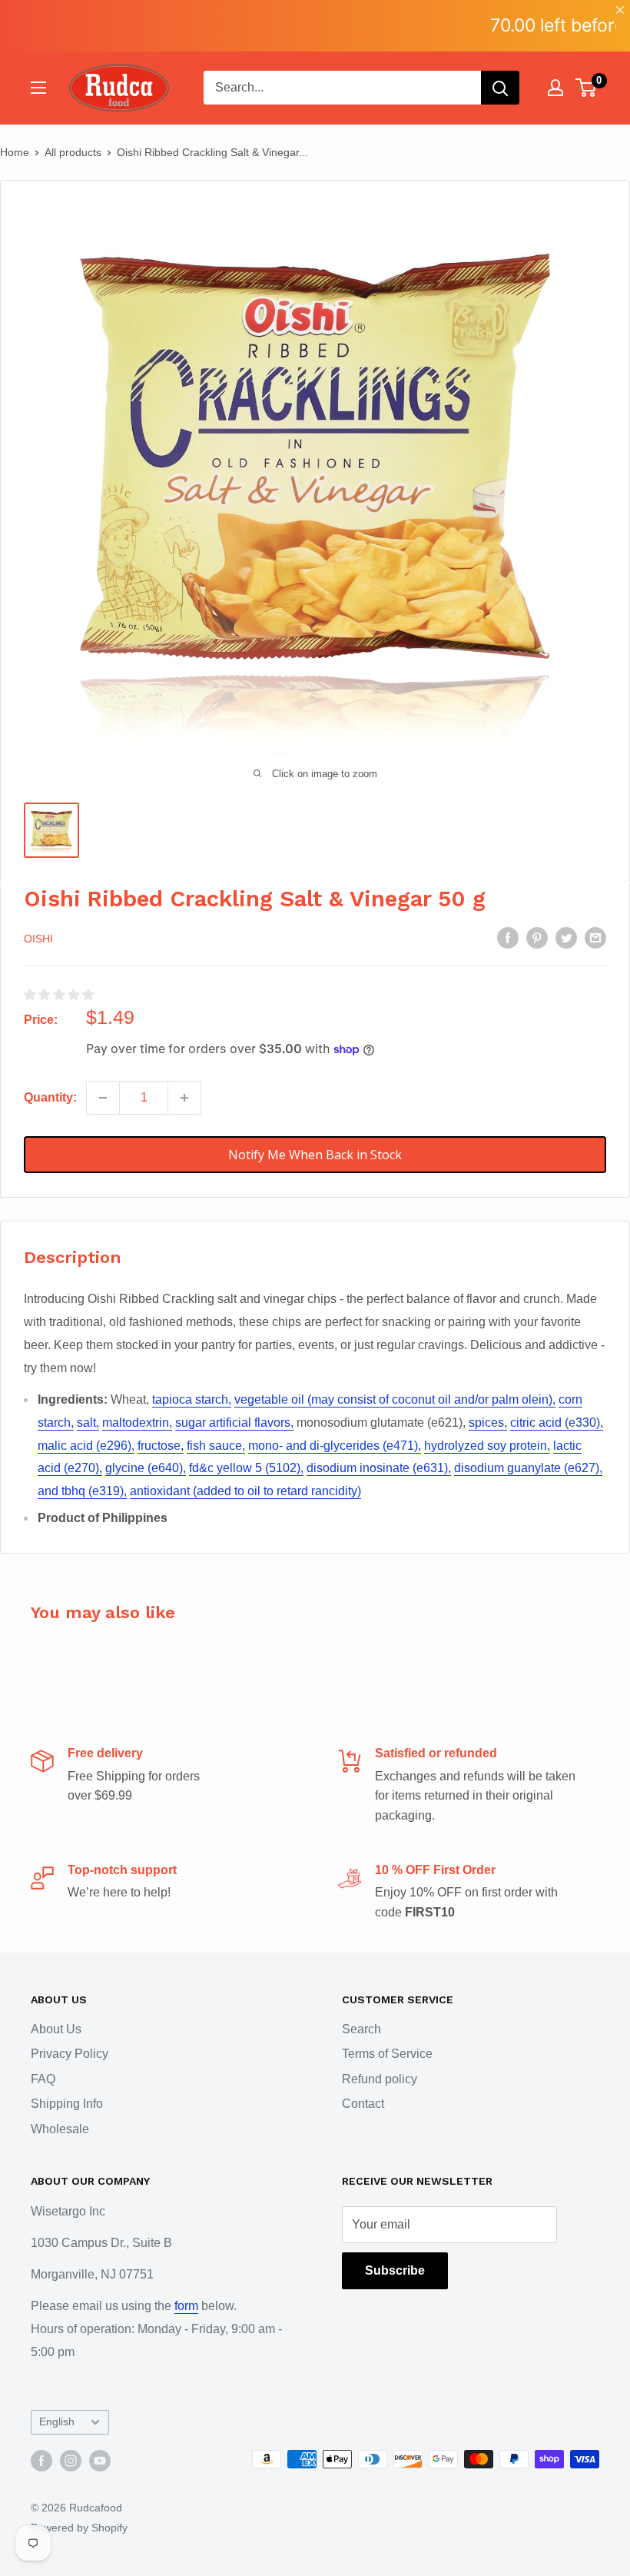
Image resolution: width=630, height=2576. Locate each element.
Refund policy (380, 2079)
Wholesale (60, 2129)
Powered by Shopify (79, 2528)
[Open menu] (38, 88)
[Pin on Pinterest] (537, 937)
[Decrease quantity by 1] (103, 1098)
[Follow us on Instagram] (71, 2461)
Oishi (38, 939)
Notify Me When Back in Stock (315, 1155)
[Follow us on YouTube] (100, 2461)
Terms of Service (387, 2054)
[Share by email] (595, 937)
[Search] (500, 88)
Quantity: (50, 1097)
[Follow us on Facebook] (41, 2461)
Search (361, 2029)
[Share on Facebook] (508, 937)
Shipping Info (67, 2104)
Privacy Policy (70, 2054)
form (186, 2306)
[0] (587, 88)
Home (15, 152)
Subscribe (395, 2270)
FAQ (43, 2079)
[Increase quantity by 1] (184, 1098)
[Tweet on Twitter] (566, 937)
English (57, 2422)
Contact (363, 2104)
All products (73, 152)
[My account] (555, 88)
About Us (56, 2029)
